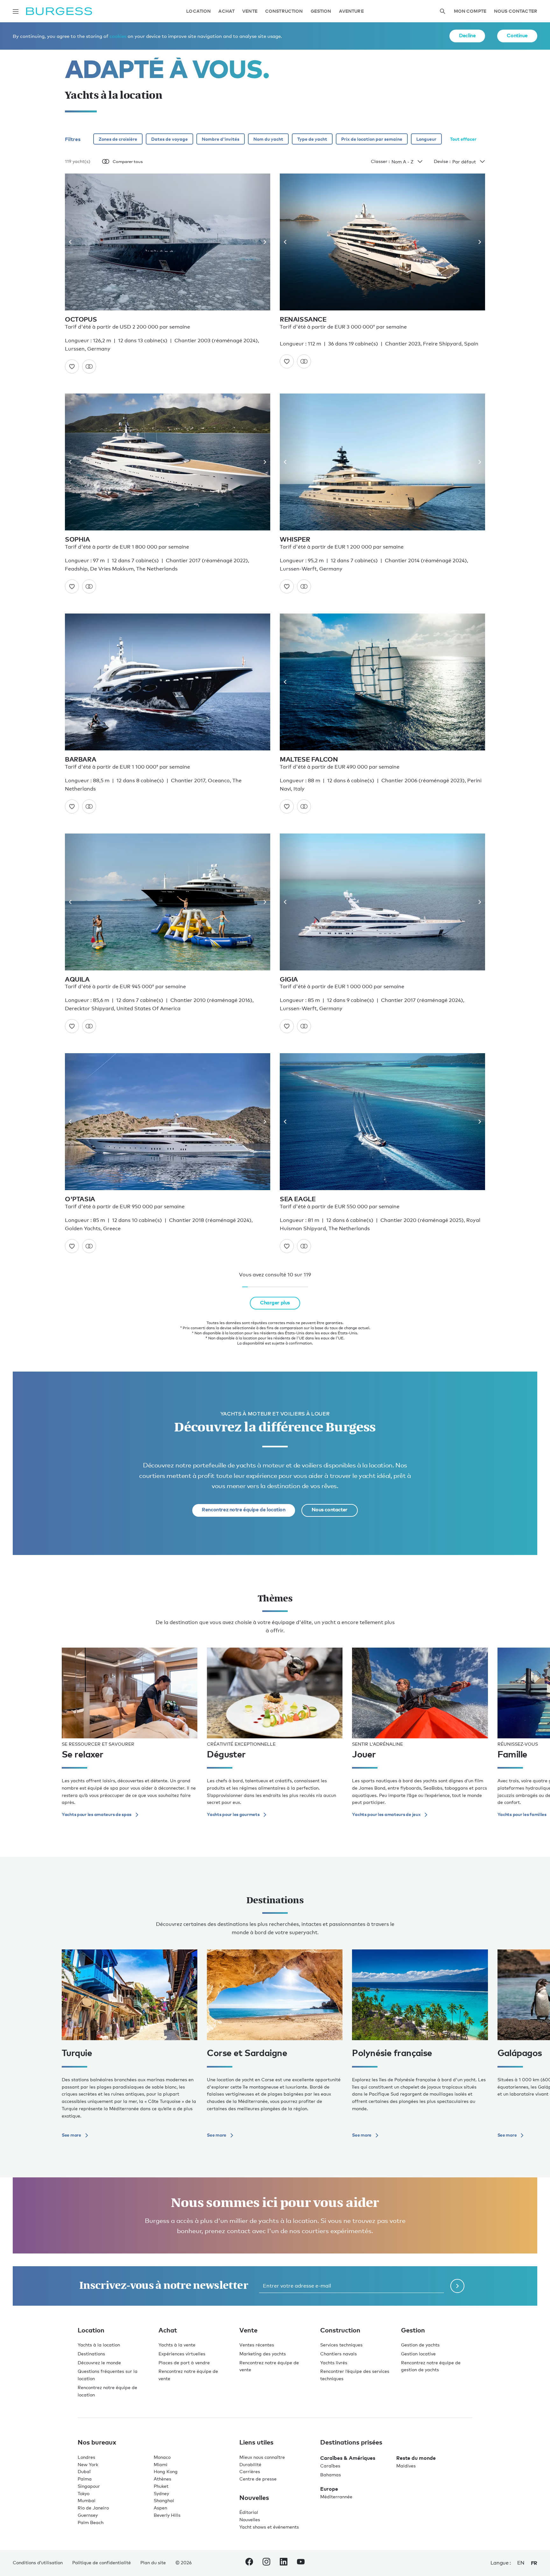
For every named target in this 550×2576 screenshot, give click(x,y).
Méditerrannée (336, 2497)
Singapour (89, 2486)
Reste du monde (416, 2458)
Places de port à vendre (184, 2363)
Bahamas (331, 2475)
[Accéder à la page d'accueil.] (59, 11)
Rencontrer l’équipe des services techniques (355, 2375)
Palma (85, 2479)
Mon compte (470, 11)
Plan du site (153, 2562)
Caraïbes (330, 2466)
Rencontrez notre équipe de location (243, 1509)
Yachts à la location (99, 2345)
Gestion (321, 11)
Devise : (442, 161)
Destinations (91, 2354)
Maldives (406, 2466)
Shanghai (164, 2500)
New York (88, 2464)
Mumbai (87, 2500)
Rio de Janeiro (93, 2508)
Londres (86, 2457)
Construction (284, 11)
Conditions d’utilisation (38, 2562)
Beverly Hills (167, 2515)
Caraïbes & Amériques (348, 2458)
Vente (250, 11)
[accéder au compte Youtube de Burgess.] (301, 2563)
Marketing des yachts (263, 2354)
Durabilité (250, 2464)
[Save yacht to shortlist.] (72, 366)
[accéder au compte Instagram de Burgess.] (266, 2563)
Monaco (162, 2457)
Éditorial (249, 2512)
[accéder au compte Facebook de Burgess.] (249, 2563)
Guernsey (88, 2515)
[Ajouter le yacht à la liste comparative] (89, 366)
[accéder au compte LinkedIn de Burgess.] (284, 2563)
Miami (161, 2464)
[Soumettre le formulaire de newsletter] (457, 2286)
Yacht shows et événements (269, 2527)
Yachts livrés (334, 2363)
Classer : (380, 161)
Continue (517, 35)
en (521, 2563)
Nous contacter (516, 11)
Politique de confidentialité (102, 2562)
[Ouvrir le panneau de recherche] (442, 11)
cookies (118, 36)
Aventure (351, 11)
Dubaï (84, 2471)
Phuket (161, 2486)
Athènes (162, 2479)
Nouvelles (250, 2519)
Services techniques (341, 2345)
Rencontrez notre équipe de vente (188, 2375)
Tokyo (84, 2493)
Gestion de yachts (420, 2345)
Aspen (160, 2508)
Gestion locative (418, 2354)
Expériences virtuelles (182, 2354)
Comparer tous (128, 161)
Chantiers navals (338, 2354)
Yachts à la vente (177, 2345)
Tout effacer (463, 139)
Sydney (161, 2493)
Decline (467, 35)
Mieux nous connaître (262, 2457)
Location (198, 11)
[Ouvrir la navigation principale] (16, 11)
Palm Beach (91, 2522)
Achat (226, 11)
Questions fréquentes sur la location (108, 2375)
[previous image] (73, 242)
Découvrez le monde (99, 2363)
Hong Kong (166, 2471)
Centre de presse (258, 2479)
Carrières (250, 2471)
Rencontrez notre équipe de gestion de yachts (431, 2366)
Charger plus (275, 1302)
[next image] (262, 242)
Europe (329, 2489)
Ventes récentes (257, 2345)
